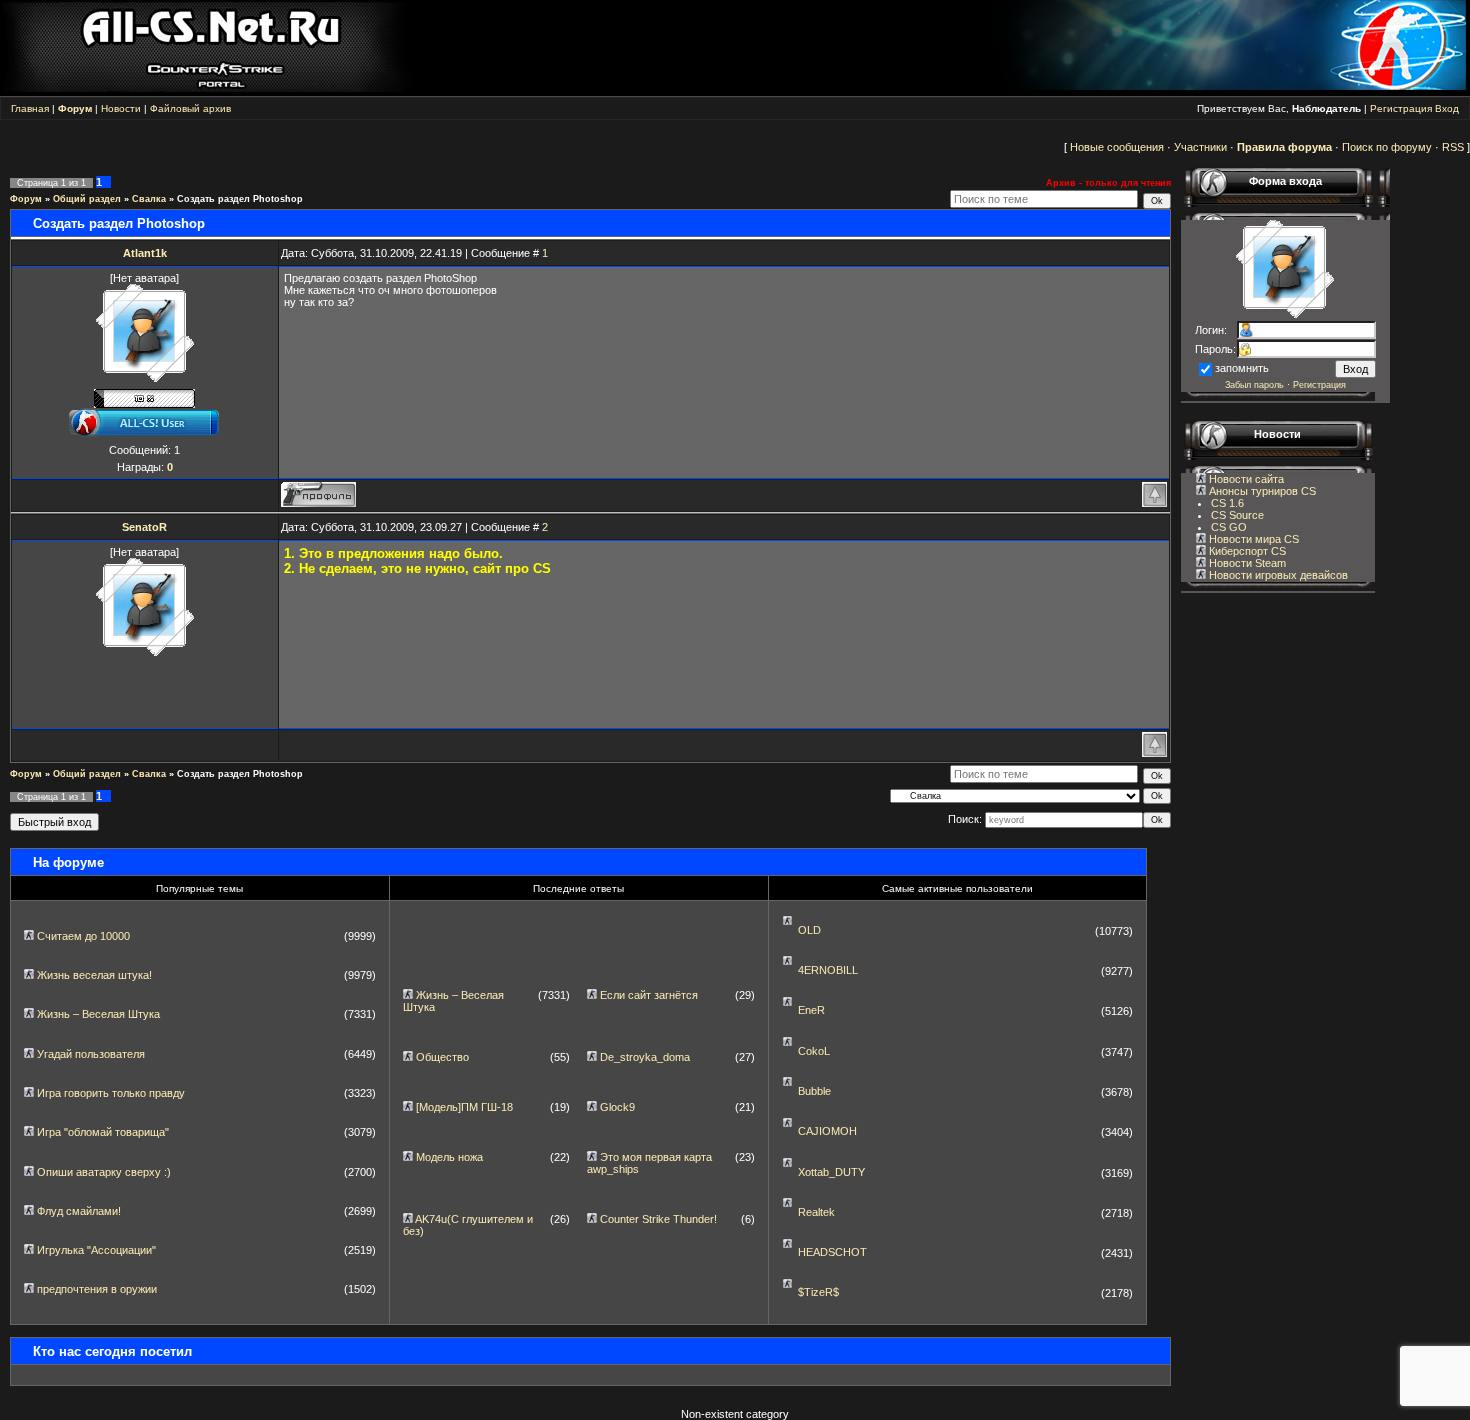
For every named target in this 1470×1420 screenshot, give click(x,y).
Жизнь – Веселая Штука (98, 1014)
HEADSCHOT (832, 1252)
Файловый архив (190, 108)
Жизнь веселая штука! (94, 975)
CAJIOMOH (827, 1131)
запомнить (1242, 368)
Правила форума (1284, 147)
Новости (121, 108)
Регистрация (1401, 108)
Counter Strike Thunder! (658, 1219)
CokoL (814, 1051)
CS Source (1237, 515)
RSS (1453, 147)
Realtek (816, 1212)
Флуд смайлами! (79, 1211)
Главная (30, 108)
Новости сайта (1245, 479)
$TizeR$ (818, 1292)
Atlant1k (145, 253)
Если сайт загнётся (649, 995)
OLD (809, 930)
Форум (26, 199)
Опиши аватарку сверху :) (104, 1172)
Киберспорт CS (1246, 551)
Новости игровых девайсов (1277, 575)
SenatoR (144, 527)
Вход (1447, 108)
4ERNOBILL (828, 970)
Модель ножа (449, 1157)
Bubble (814, 1091)
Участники (1200, 147)
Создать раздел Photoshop (240, 199)
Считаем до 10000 (83, 936)
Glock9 (617, 1107)
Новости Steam (1246, 563)
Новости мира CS (1252, 539)
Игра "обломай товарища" (103, 1132)
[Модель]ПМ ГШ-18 (464, 1107)
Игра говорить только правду (111, 1093)
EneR (811, 1010)
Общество (442, 1057)
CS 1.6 (1227, 503)
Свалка (149, 199)
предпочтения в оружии (97, 1289)
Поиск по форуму (1387, 147)
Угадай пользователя (91, 1054)
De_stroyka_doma (645, 1057)
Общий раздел (87, 199)
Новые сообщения (1117, 147)
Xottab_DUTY (831, 1172)
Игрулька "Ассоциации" (96, 1250)
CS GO (1229, 527)
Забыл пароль (1254, 385)
